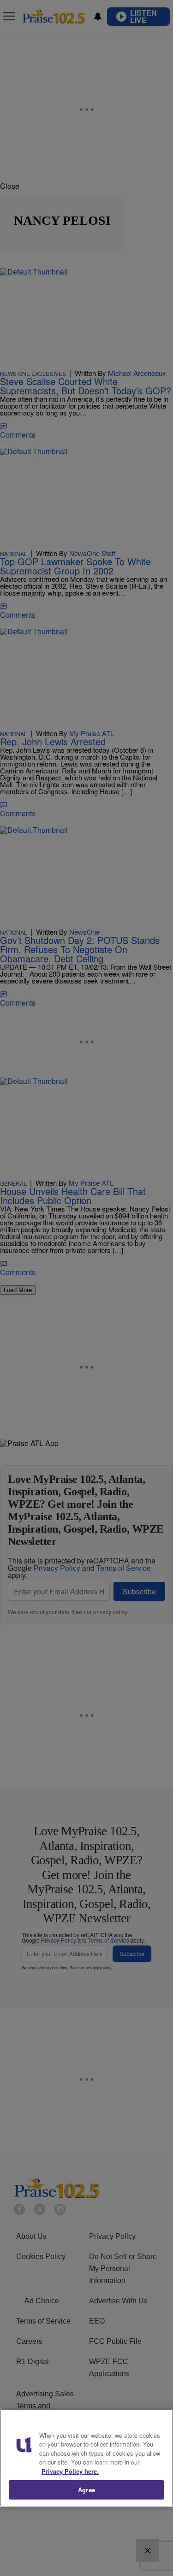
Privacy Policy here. (70, 2471)
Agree (86, 2490)
